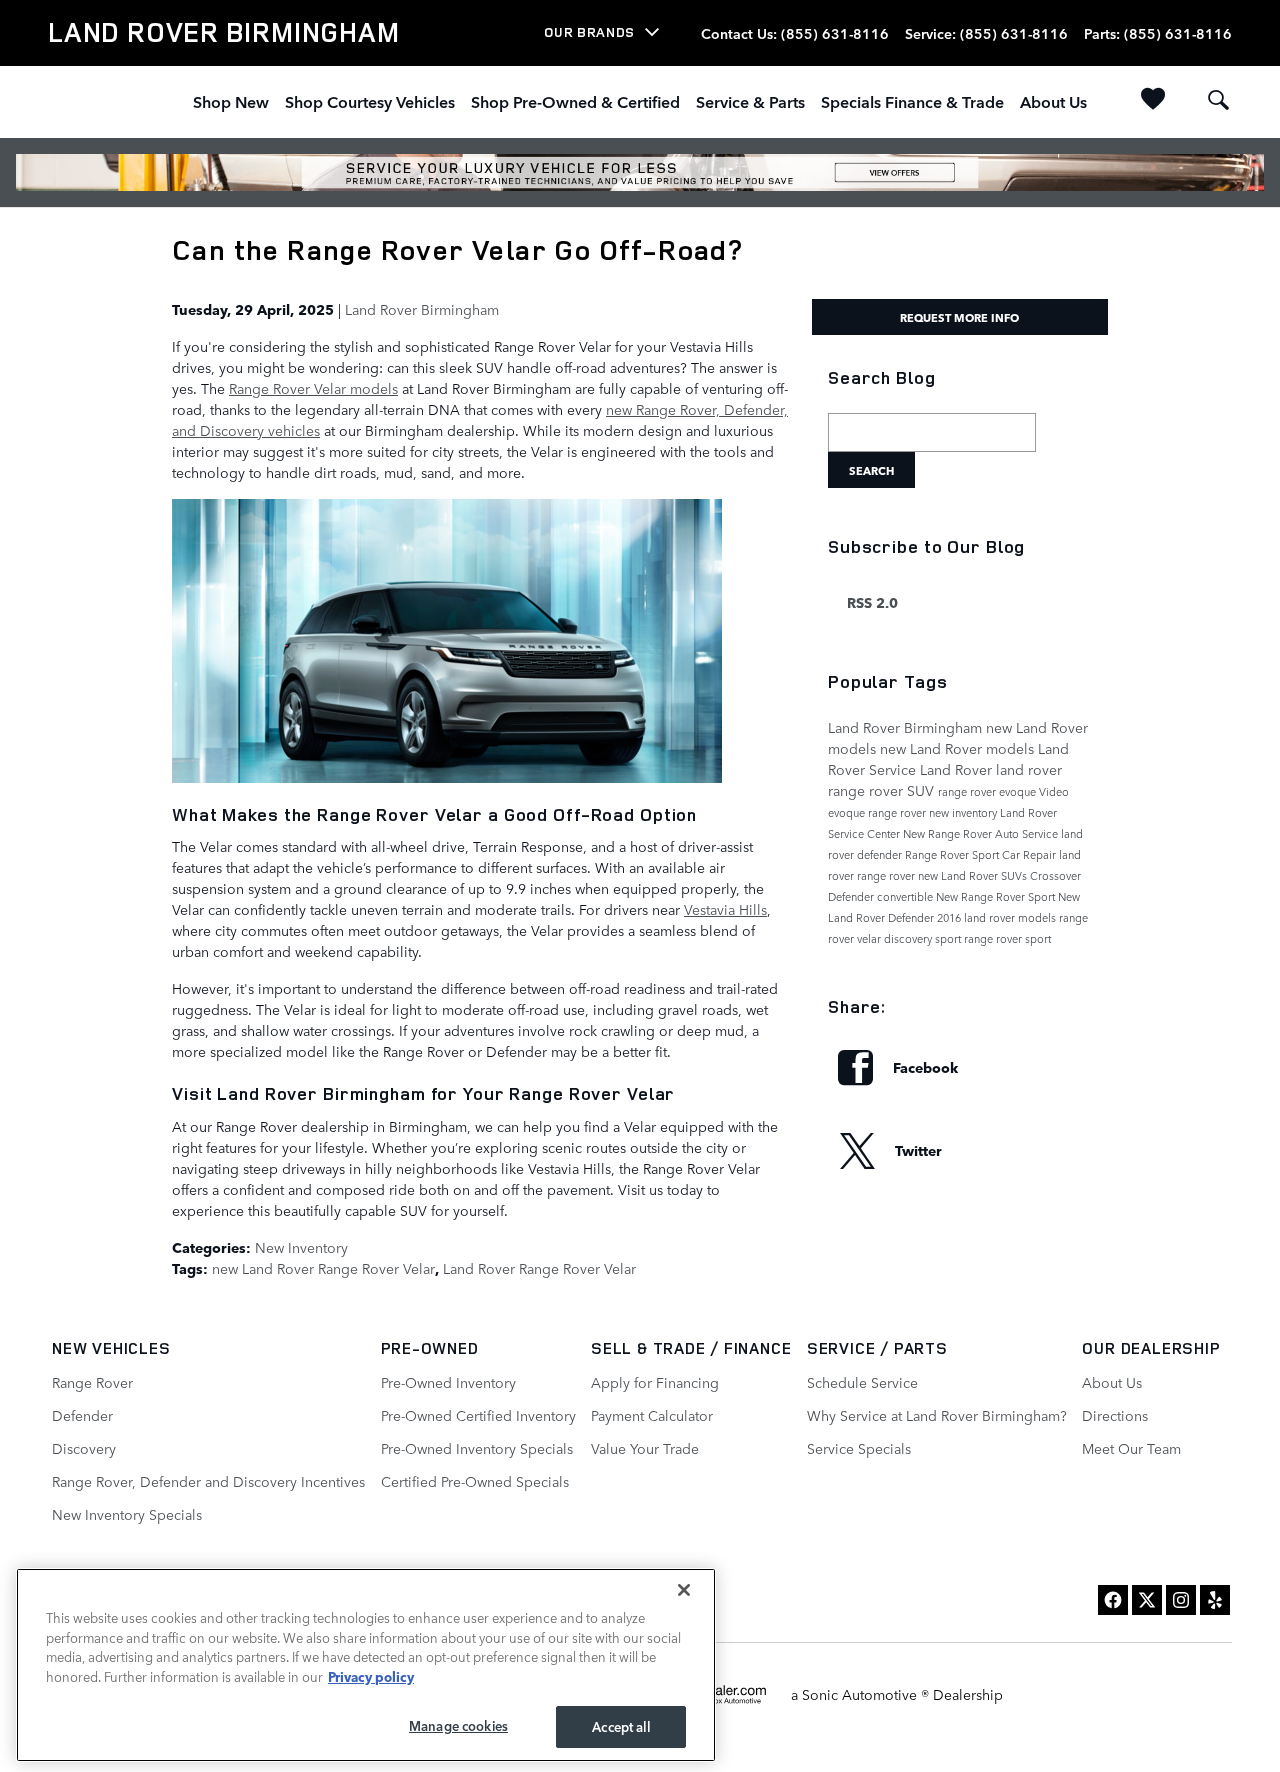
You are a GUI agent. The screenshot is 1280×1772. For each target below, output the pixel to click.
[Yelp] (1215, 1600)
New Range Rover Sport (997, 896)
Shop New (231, 101)
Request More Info (959, 316)
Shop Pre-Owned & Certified (575, 101)
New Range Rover (949, 833)
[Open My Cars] (1148, 102)
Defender (852, 896)
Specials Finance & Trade (912, 101)
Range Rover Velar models (313, 388)
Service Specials (859, 1448)
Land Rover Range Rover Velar (539, 1268)
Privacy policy (371, 1676)
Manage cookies (458, 1725)
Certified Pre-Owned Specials (475, 1481)
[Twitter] (1147, 1600)
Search (871, 469)
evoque (848, 812)
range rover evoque (988, 791)
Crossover (1055, 875)
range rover (867, 790)
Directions (1115, 1415)
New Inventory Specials (127, 1514)
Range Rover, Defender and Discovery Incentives (208, 1481)
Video (1054, 791)
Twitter (918, 1150)
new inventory (964, 812)
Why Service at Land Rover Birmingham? (937, 1415)
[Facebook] (1113, 1600)
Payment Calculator (652, 1415)
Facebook (925, 1067)
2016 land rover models (998, 917)
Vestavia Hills (725, 909)
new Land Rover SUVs (974, 875)
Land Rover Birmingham (422, 309)
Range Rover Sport (953, 854)
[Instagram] (1181, 1600)
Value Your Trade (645, 1448)
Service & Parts (750, 101)
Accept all (620, 1726)
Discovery (84, 1448)
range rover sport (1007, 938)
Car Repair (1030, 854)
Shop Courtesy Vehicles (370, 101)
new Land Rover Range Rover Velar (323, 1268)
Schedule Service (862, 1382)
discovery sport (924, 938)
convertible (906, 896)
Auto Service (1028, 833)
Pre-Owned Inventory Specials (477, 1448)
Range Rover (92, 1382)
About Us (1053, 101)
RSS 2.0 (870, 602)
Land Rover (958, 769)
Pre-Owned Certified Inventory (478, 1415)
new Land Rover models (959, 748)
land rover (1029, 769)
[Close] (684, 1590)
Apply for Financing (655, 1382)
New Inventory (301, 1247)
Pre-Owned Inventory (448, 1382)
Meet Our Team (1131, 1448)
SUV (922, 790)
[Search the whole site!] (1218, 100)
